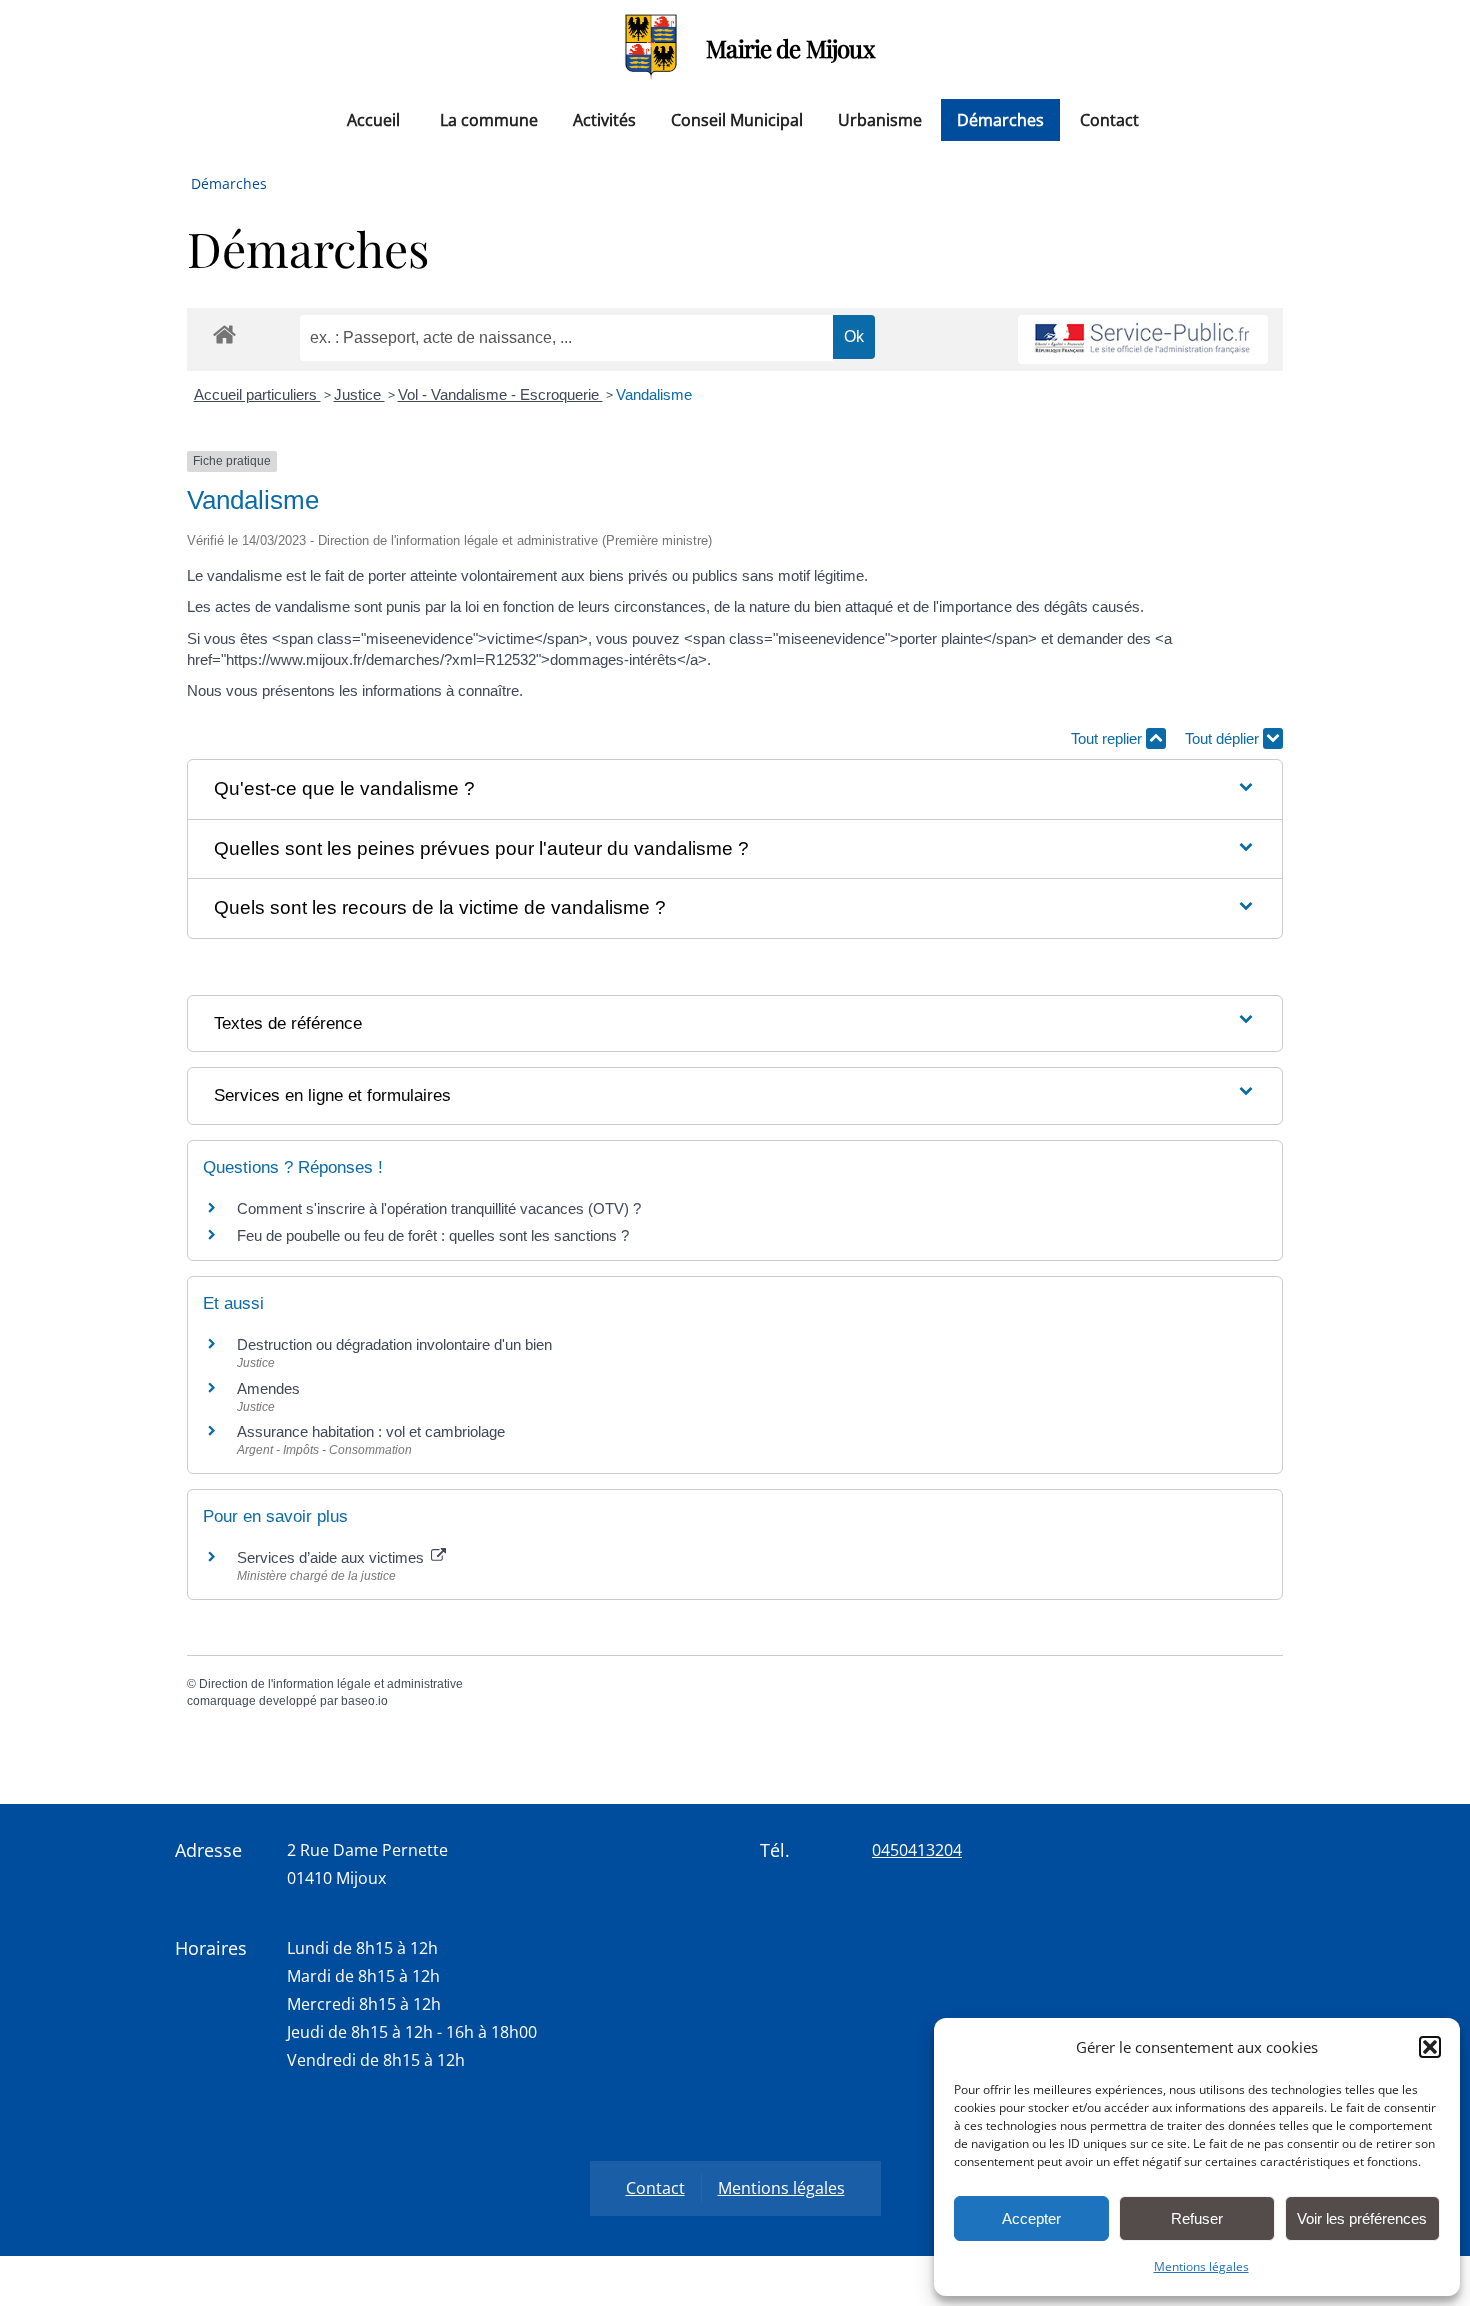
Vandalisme (654, 394)
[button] (1430, 2047)
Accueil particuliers (257, 394)
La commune (489, 120)
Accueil (373, 120)
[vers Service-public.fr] (1143, 339)
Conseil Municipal (737, 120)
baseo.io (364, 1701)
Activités (604, 120)
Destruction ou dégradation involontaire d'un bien (394, 1344)
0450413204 (917, 1850)
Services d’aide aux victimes (332, 1557)
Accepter (1031, 2218)
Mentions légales (1201, 2266)
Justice (359, 394)
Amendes (268, 1388)
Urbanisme (880, 120)
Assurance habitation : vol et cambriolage (371, 1431)
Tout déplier (1224, 738)
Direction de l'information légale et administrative (331, 1684)
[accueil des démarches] (224, 333)
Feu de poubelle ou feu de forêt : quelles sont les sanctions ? (433, 1235)
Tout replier (1108, 738)
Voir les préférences (1362, 2218)
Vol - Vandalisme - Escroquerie (500, 394)
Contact (1109, 120)
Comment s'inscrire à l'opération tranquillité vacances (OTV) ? (439, 1208)
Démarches (1000, 120)
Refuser (1197, 2218)
